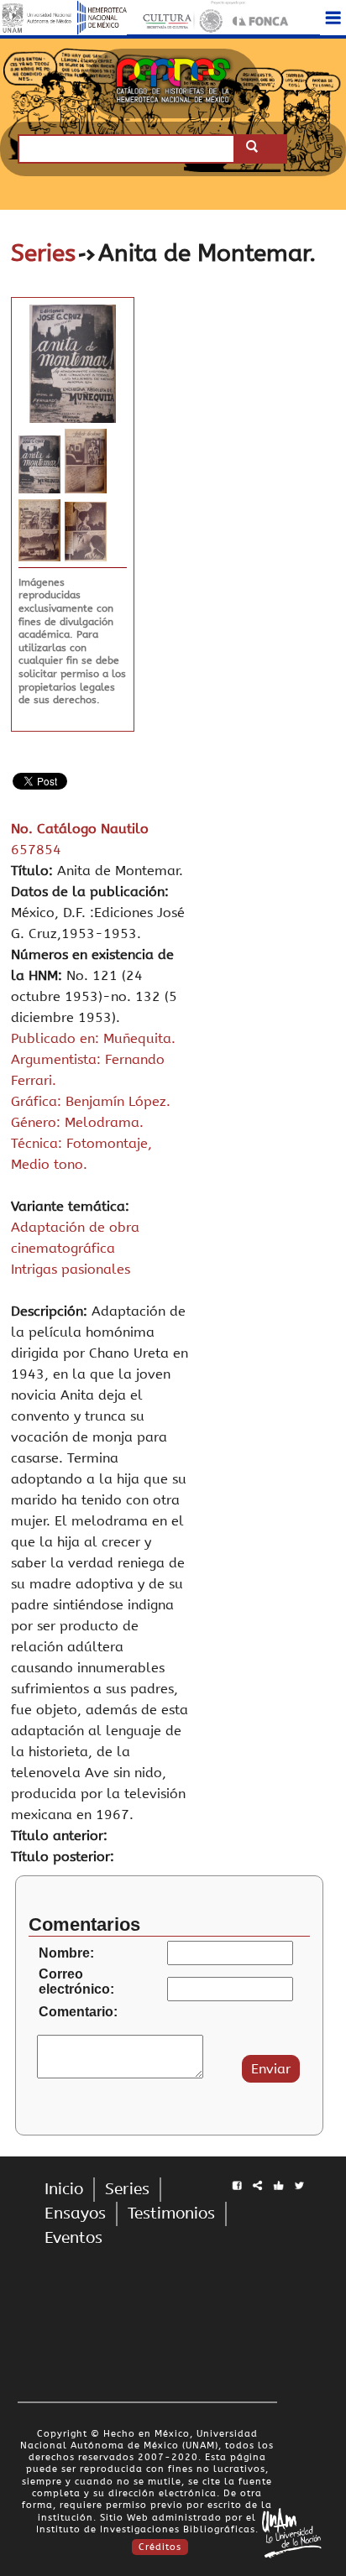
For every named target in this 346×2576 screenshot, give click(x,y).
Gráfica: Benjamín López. (91, 1101)
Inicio (64, 2189)
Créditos (160, 2547)
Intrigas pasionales (71, 1269)
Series (43, 253)
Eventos (73, 2238)
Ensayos (75, 2214)
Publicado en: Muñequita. (93, 1038)
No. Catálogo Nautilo (80, 829)
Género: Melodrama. (77, 1122)
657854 (36, 850)
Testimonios (171, 2214)
